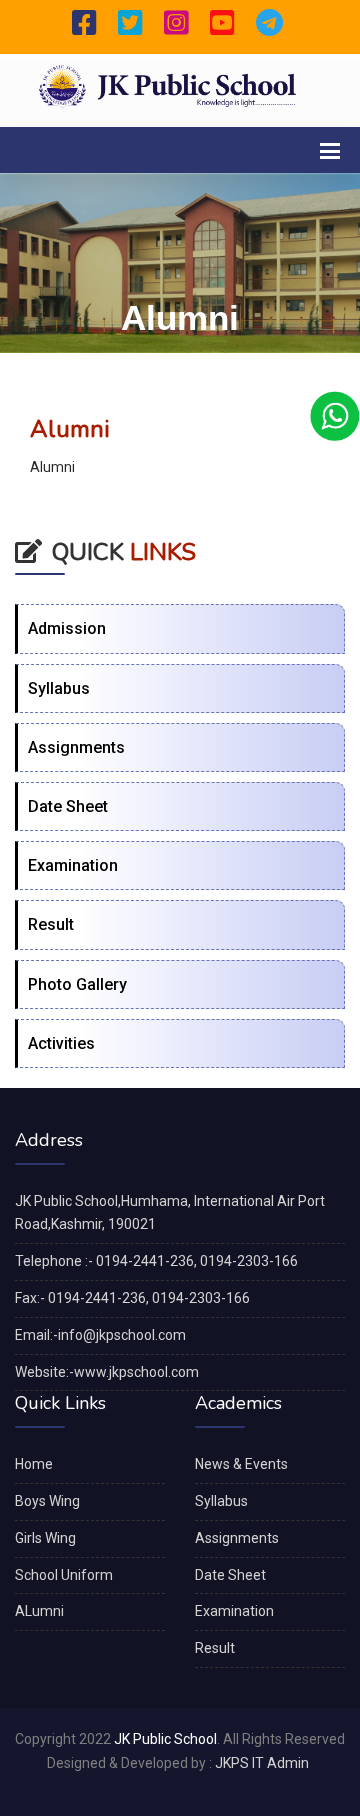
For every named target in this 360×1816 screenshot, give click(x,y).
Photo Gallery (77, 984)
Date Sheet (68, 806)
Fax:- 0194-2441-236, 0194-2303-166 (132, 1298)
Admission (67, 628)
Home (34, 1464)
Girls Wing (45, 1538)
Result (51, 924)
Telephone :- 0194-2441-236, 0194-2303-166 (156, 1261)
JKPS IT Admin (262, 1763)
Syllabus (59, 688)
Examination (73, 865)
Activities (61, 1043)
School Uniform (64, 1575)
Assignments (76, 747)
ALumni (39, 1611)
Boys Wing (47, 1501)
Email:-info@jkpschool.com (100, 1335)
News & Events (241, 1464)
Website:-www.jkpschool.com (107, 1372)
